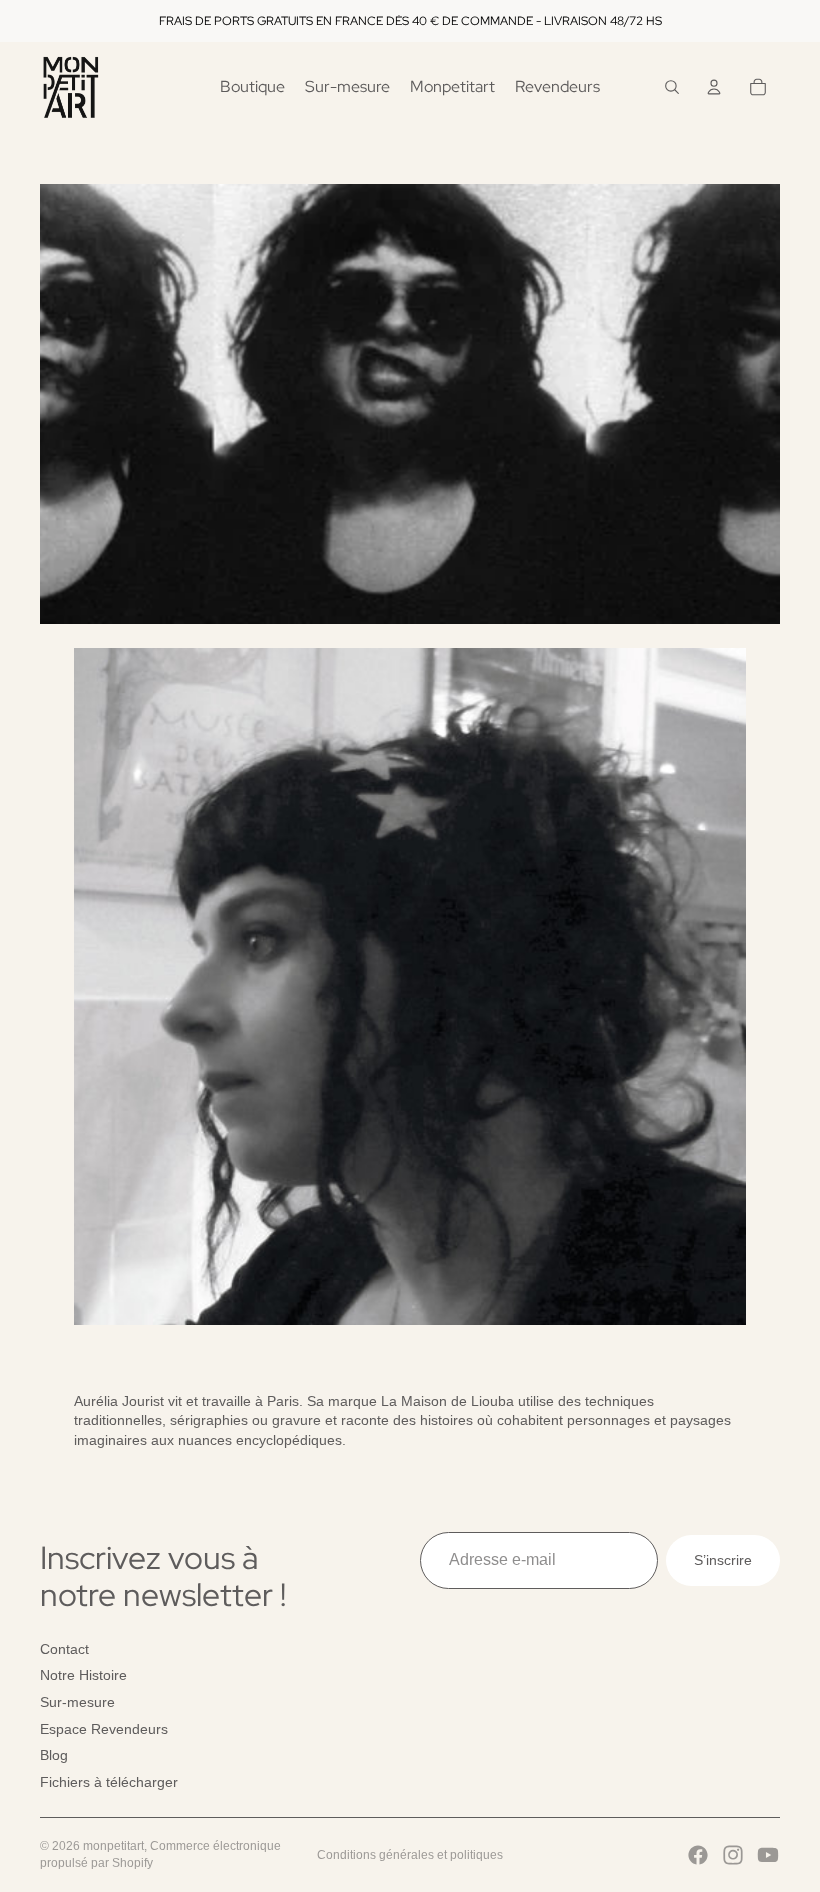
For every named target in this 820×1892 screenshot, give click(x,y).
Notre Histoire (83, 1675)
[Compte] (714, 87)
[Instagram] (733, 1855)
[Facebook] (698, 1855)
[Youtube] (768, 1855)
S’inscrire (723, 1559)
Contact (64, 1649)
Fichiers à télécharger (109, 1782)
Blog (54, 1755)
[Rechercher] (672, 87)
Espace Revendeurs (104, 1728)
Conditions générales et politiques (410, 1855)
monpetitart (113, 1846)
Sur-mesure (77, 1702)
